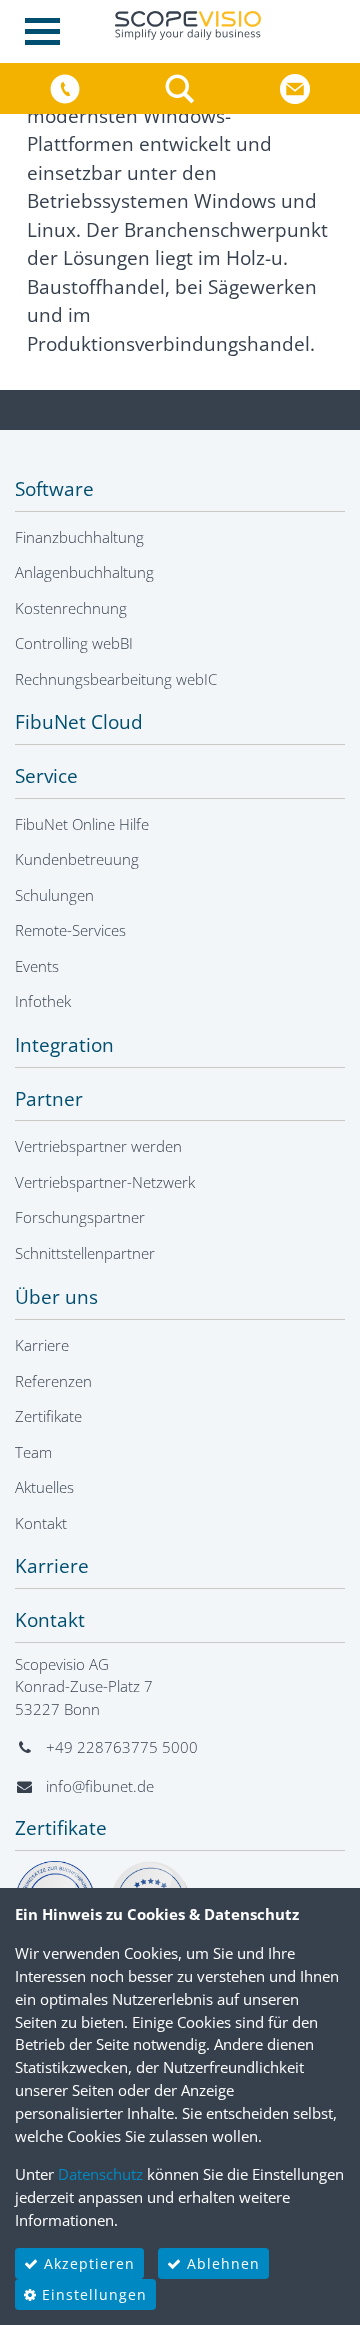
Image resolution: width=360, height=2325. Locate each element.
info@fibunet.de (100, 1786)
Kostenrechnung (71, 608)
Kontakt (41, 1523)
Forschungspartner (80, 1217)
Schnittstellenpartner (85, 1253)
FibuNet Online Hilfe (82, 824)
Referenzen (53, 1381)
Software (54, 489)
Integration (64, 1045)
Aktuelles (44, 1487)
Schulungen (54, 895)
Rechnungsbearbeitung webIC (116, 679)
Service (46, 776)
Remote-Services (70, 930)
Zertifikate (48, 1416)
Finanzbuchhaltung (79, 537)
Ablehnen (221, 2263)
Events (37, 966)
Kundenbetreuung (77, 859)
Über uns (56, 1297)
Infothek (43, 1001)
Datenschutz (100, 2174)
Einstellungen (92, 2294)
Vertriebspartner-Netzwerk (105, 1182)
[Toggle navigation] (48, 31)
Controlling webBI (74, 643)
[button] (182, 87)
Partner (49, 1099)
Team (33, 1452)
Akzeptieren (87, 2263)
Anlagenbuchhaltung (84, 572)
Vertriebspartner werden (98, 1146)
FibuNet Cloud (79, 722)
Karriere (42, 1345)
